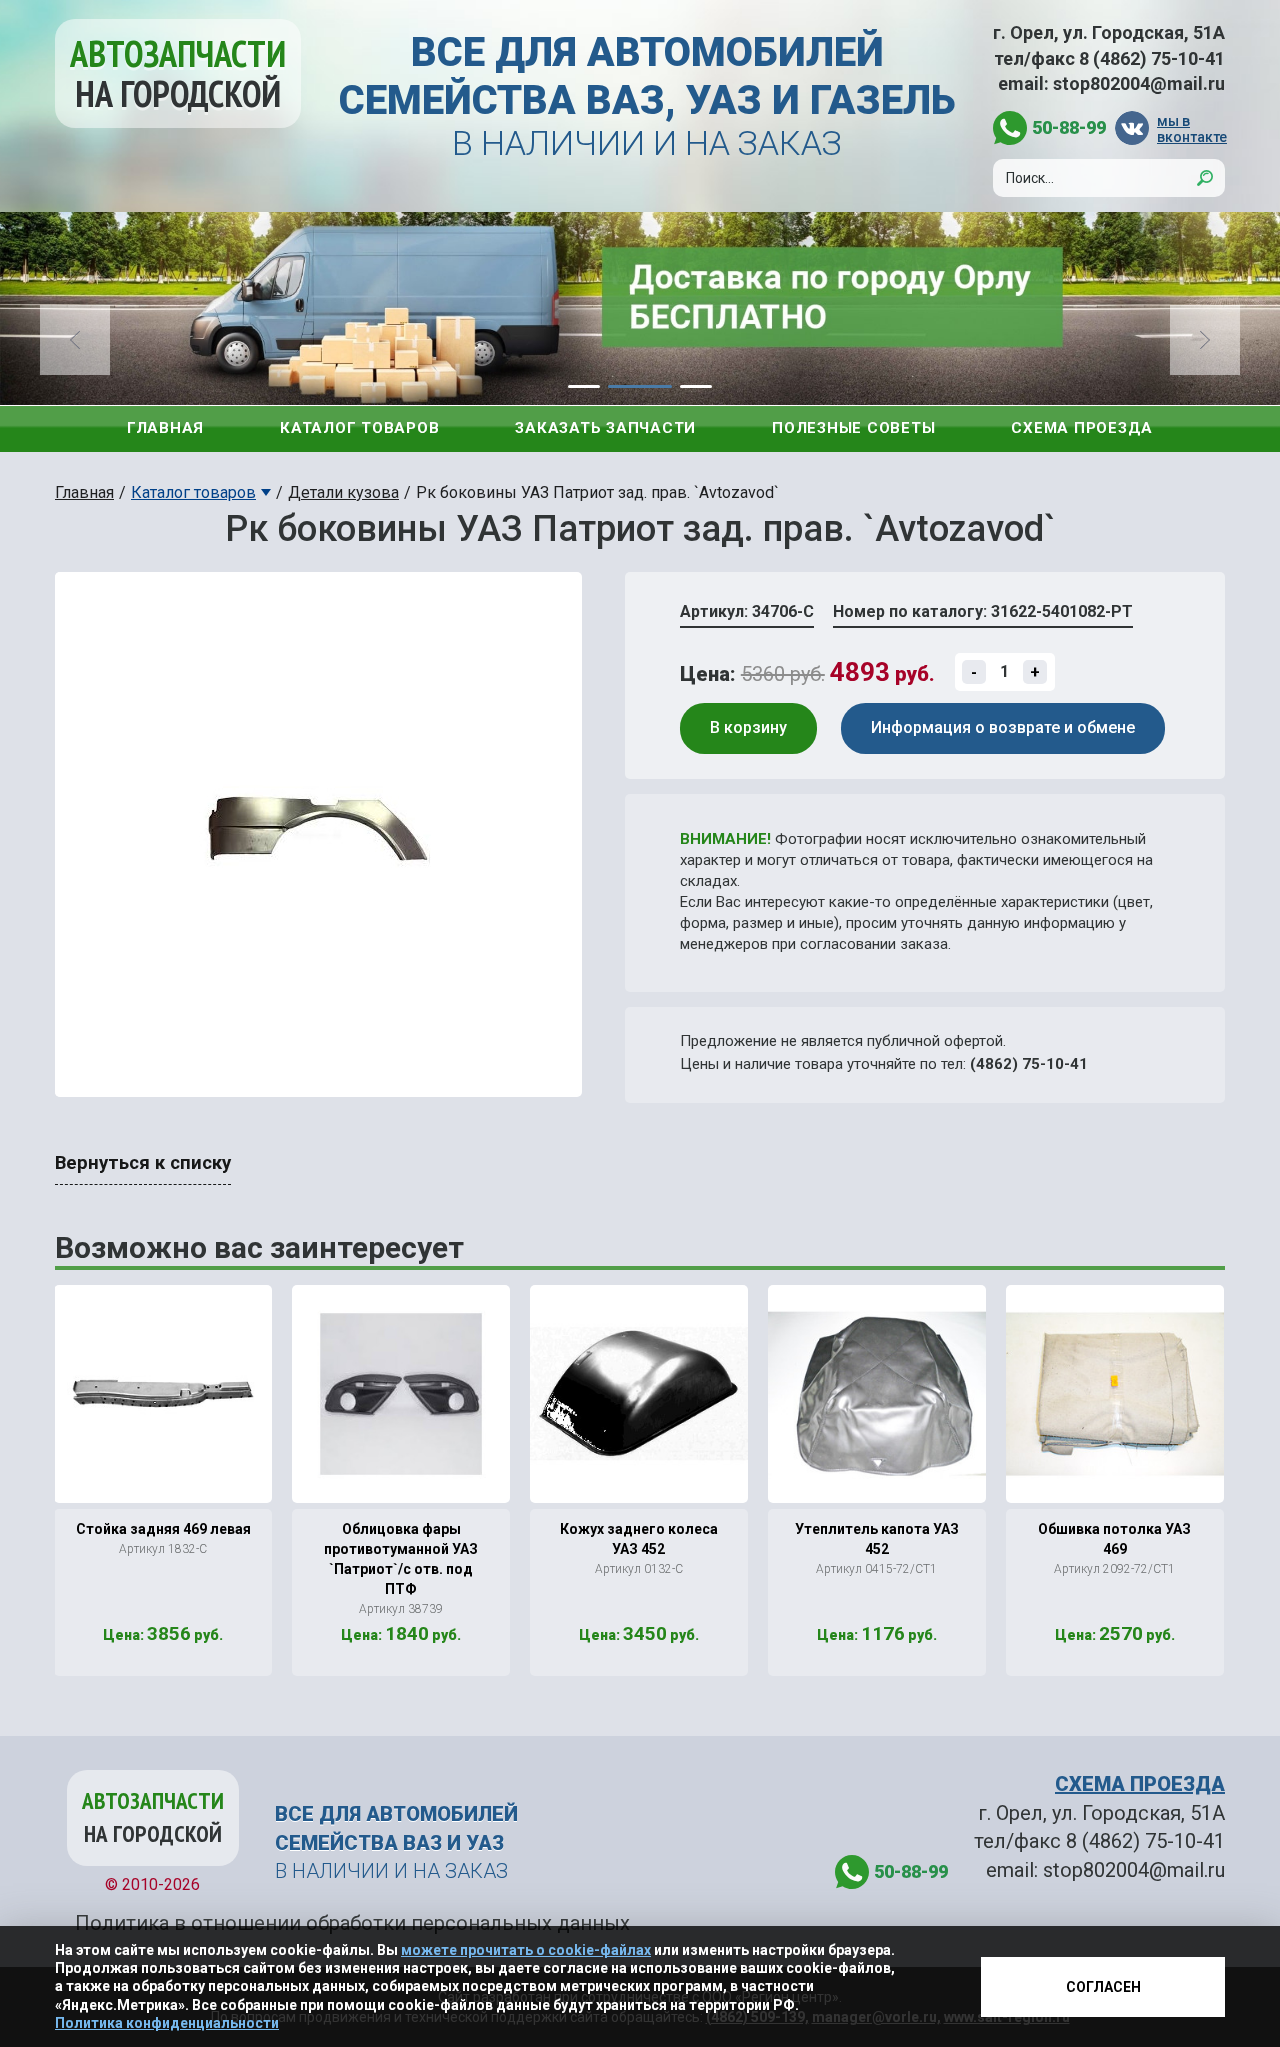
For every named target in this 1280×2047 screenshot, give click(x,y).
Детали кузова (343, 492)
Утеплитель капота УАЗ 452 (877, 1539)
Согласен (1103, 1987)
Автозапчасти (178, 73)
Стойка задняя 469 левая (163, 1529)
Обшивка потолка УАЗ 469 (1114, 1539)
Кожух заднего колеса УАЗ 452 (639, 1539)
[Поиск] (1205, 178)
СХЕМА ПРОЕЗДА (1140, 1784)
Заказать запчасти (605, 428)
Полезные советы (853, 428)
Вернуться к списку (143, 1163)
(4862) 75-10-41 (1029, 1064)
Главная (165, 428)
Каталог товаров (359, 428)
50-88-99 (1069, 127)
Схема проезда (1082, 428)
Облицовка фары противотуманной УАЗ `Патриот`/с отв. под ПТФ (401, 1559)
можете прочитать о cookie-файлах (526, 1950)
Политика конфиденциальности (167, 2023)
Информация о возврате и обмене (1003, 727)
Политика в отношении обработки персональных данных (352, 1923)
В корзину (748, 727)
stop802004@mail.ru (1139, 83)
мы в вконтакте (1191, 128)
